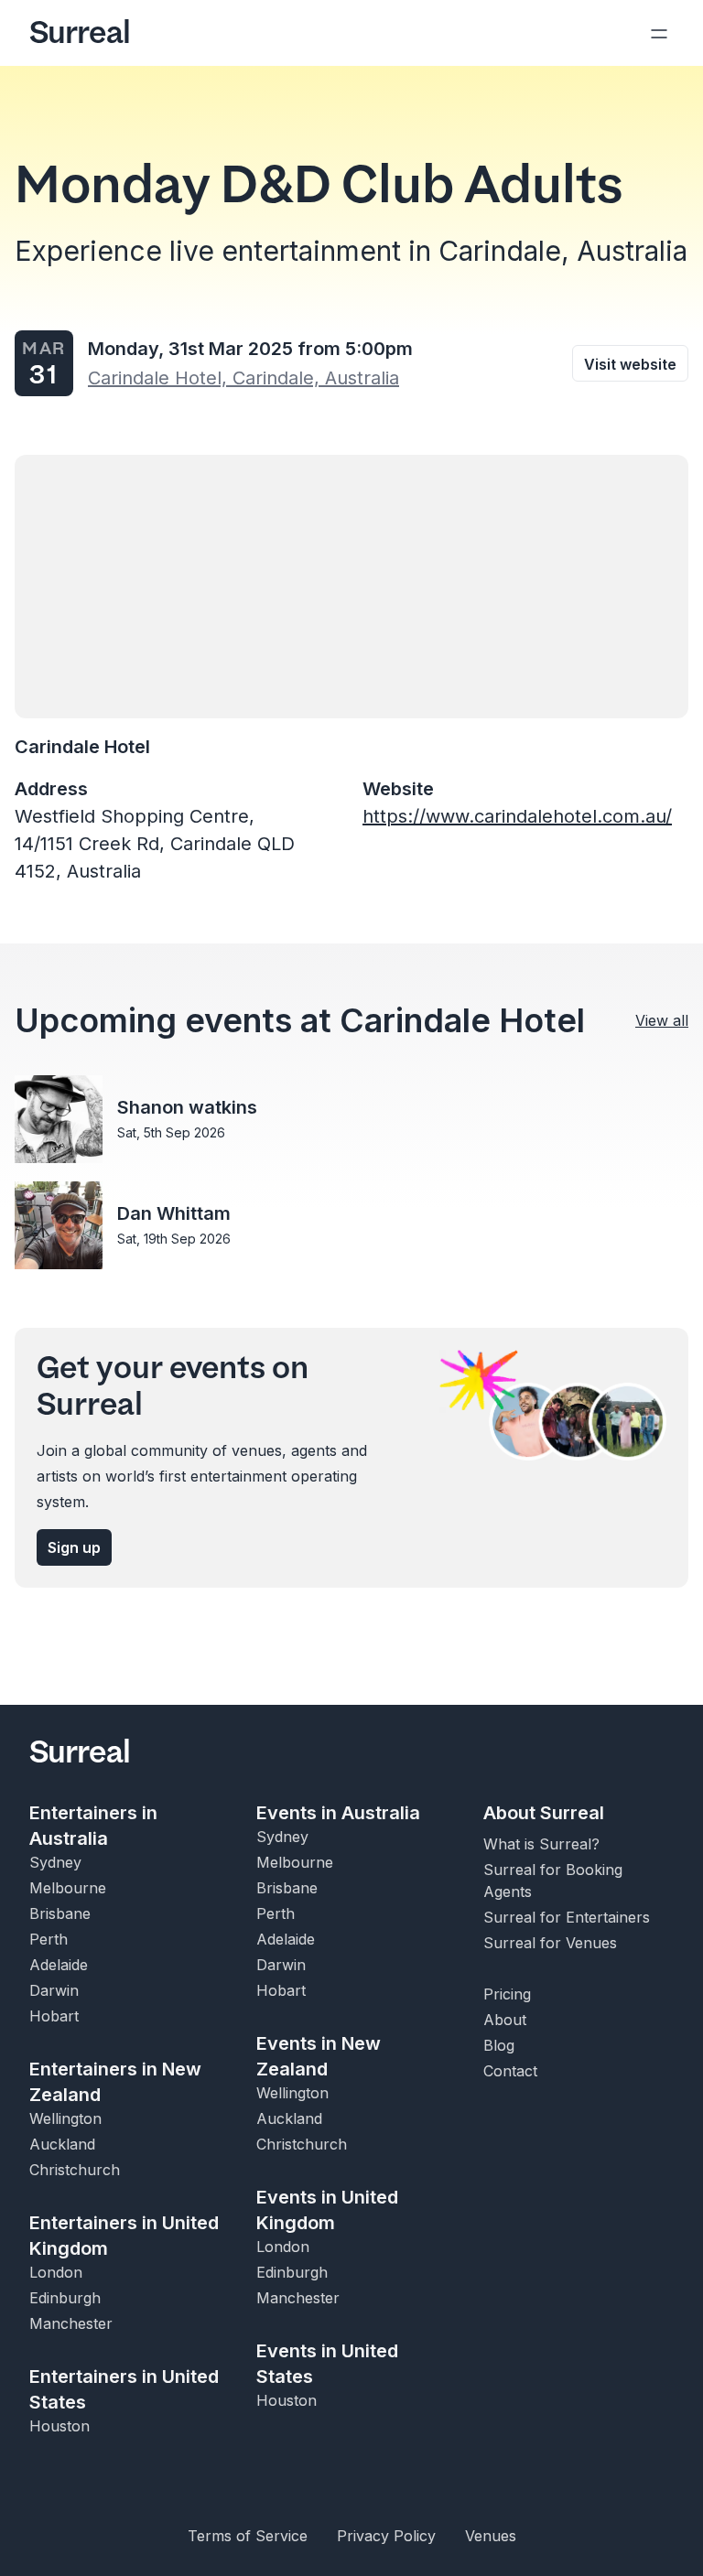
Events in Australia (338, 1813)
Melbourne (68, 1888)
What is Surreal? (541, 1844)
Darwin (54, 1990)
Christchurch (75, 2170)
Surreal (80, 33)
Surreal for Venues (550, 1943)
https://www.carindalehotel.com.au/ (517, 816)
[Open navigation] (659, 33)
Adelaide (59, 1965)
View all (662, 1020)
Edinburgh (65, 2298)
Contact (510, 2071)
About (505, 2020)
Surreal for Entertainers (567, 1917)
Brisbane (60, 1913)
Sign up (74, 1547)
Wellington (65, 2118)
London (56, 2272)
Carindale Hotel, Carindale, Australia (243, 378)
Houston (59, 2426)
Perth (49, 1939)
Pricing (507, 1994)
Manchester (71, 2323)
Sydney (55, 1862)
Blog (499, 2045)
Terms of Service (248, 2536)
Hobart (54, 2016)
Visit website (630, 364)
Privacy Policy (386, 2536)
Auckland (62, 2144)
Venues (491, 2536)
